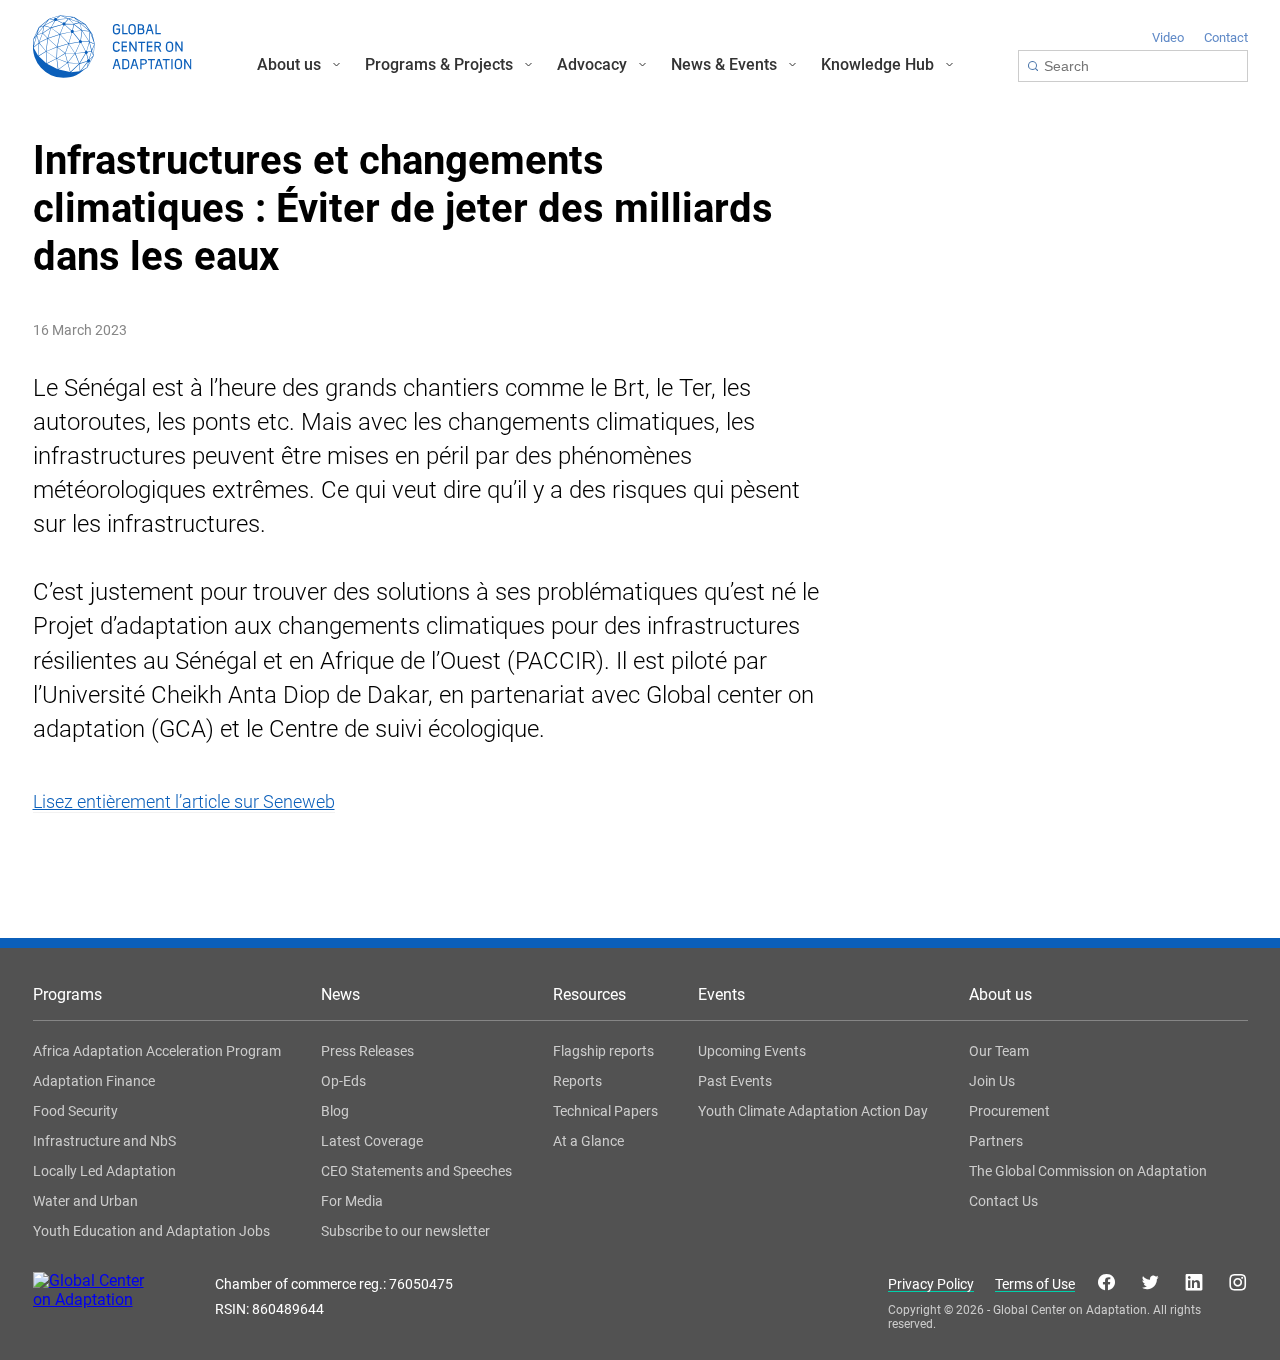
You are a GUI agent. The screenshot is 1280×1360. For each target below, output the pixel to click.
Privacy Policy (931, 1284)
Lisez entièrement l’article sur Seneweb (184, 801)
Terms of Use (1035, 1284)
